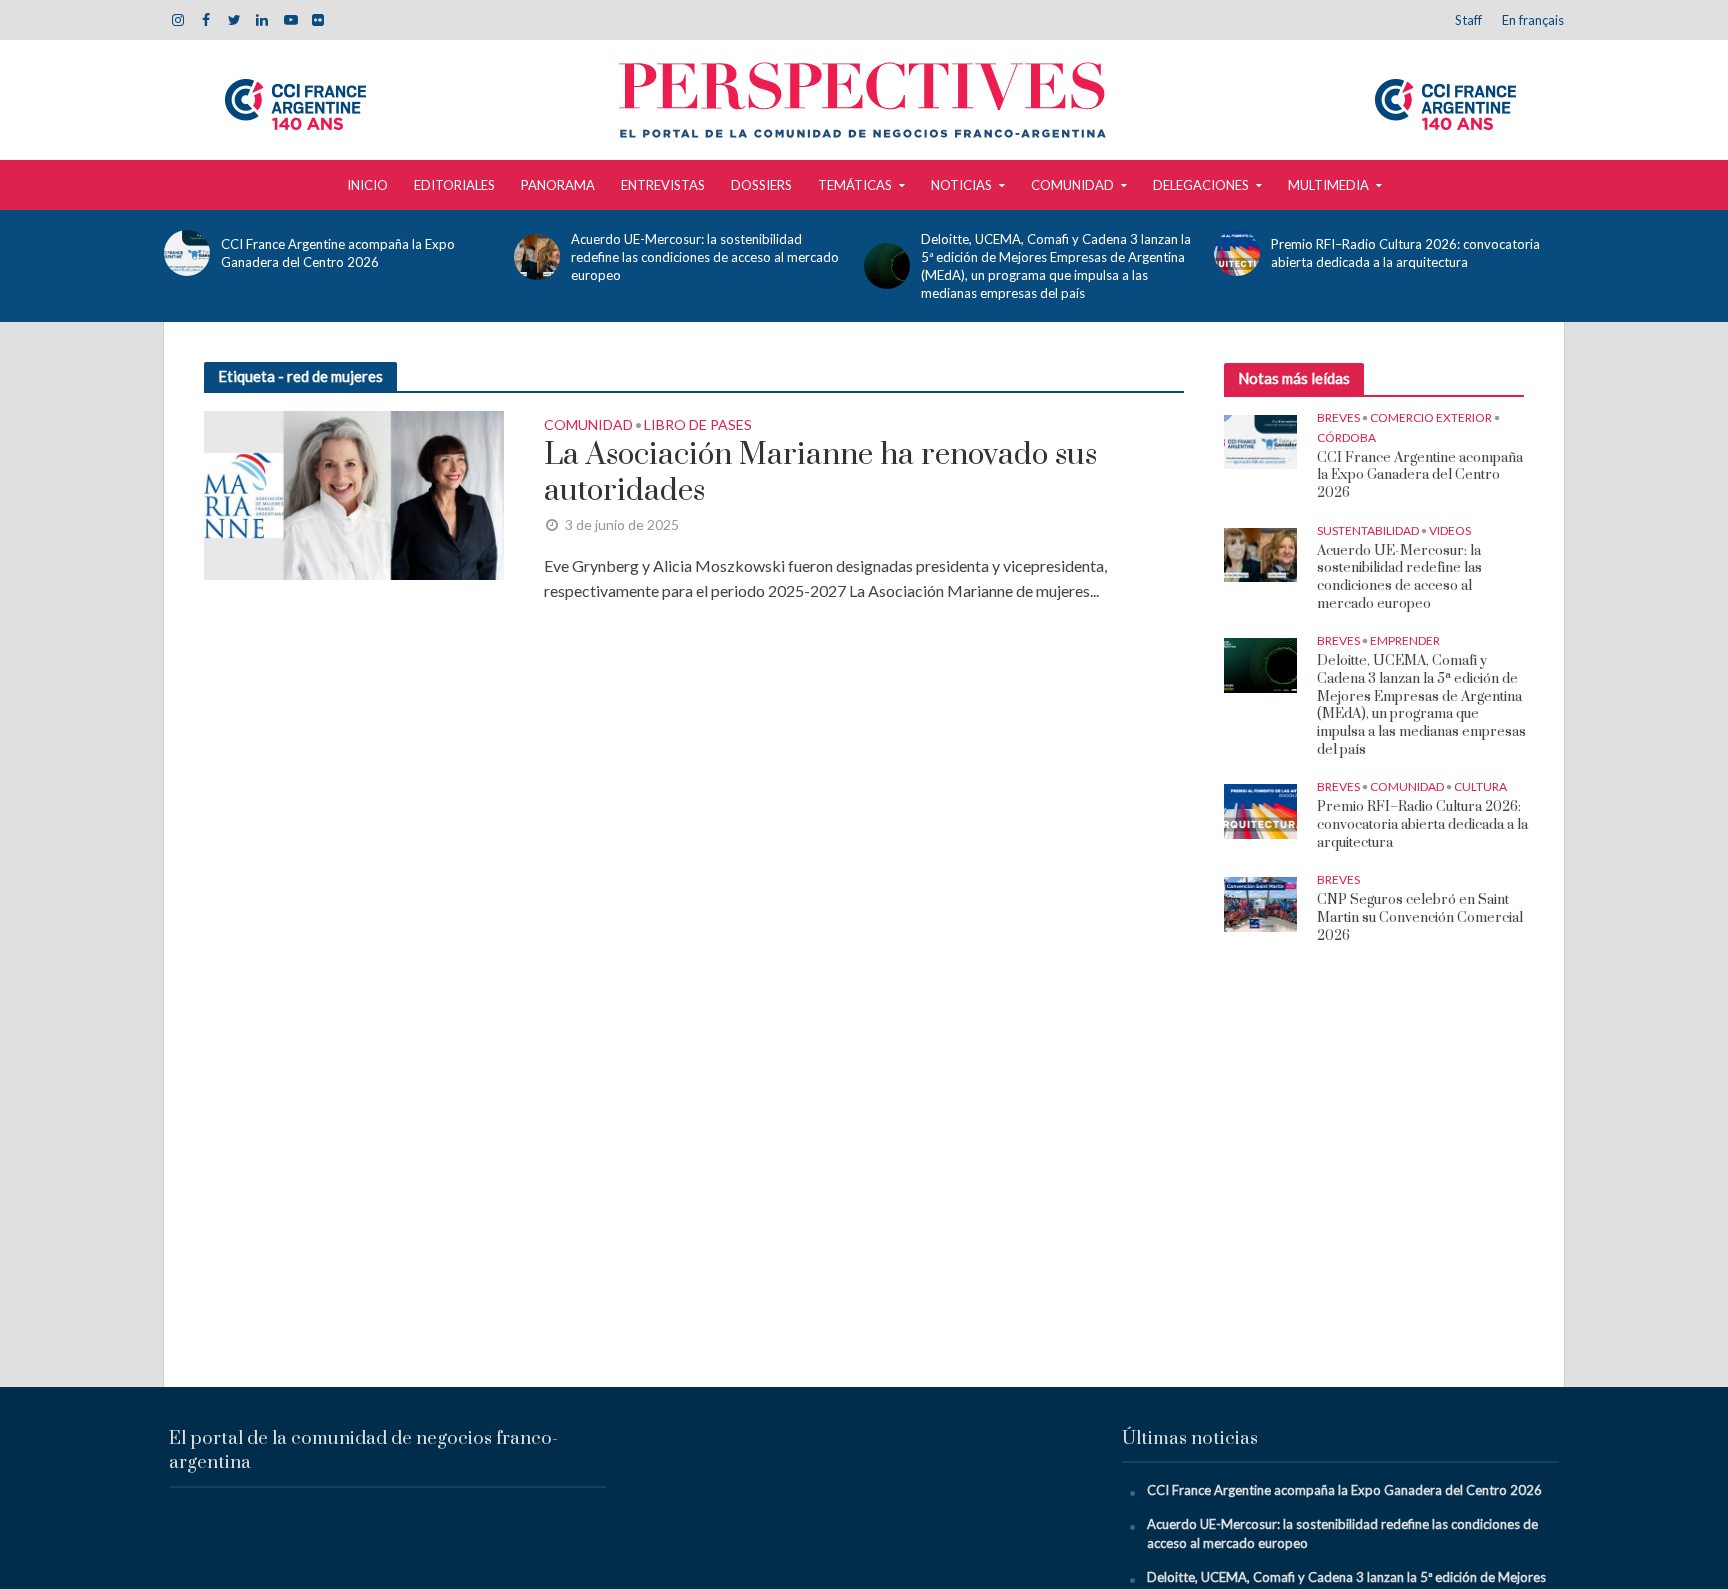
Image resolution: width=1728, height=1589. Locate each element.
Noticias (961, 185)
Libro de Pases (698, 425)
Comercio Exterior (1431, 417)
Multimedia (1328, 185)
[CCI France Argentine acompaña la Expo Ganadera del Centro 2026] (187, 253)
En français (1533, 20)
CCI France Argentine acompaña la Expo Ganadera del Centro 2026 (338, 253)
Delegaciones (1201, 185)
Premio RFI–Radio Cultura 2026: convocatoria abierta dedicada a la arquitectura (1405, 253)
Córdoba (1346, 437)
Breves (1338, 417)
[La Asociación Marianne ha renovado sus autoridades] (354, 492)
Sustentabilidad (1368, 530)
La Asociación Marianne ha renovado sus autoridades (820, 473)
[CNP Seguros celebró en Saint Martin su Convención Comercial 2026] (1260, 903)
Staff (1468, 20)
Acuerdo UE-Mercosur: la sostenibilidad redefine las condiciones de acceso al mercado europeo (705, 257)
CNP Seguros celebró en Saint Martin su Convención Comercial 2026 (1420, 918)
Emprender (1405, 640)
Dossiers (761, 185)
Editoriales (454, 185)
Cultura (1480, 786)
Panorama (558, 185)
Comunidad (1072, 185)
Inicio (367, 185)
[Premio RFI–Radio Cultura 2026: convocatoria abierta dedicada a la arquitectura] (1237, 253)
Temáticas (855, 185)
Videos (1450, 530)
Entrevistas (663, 185)
